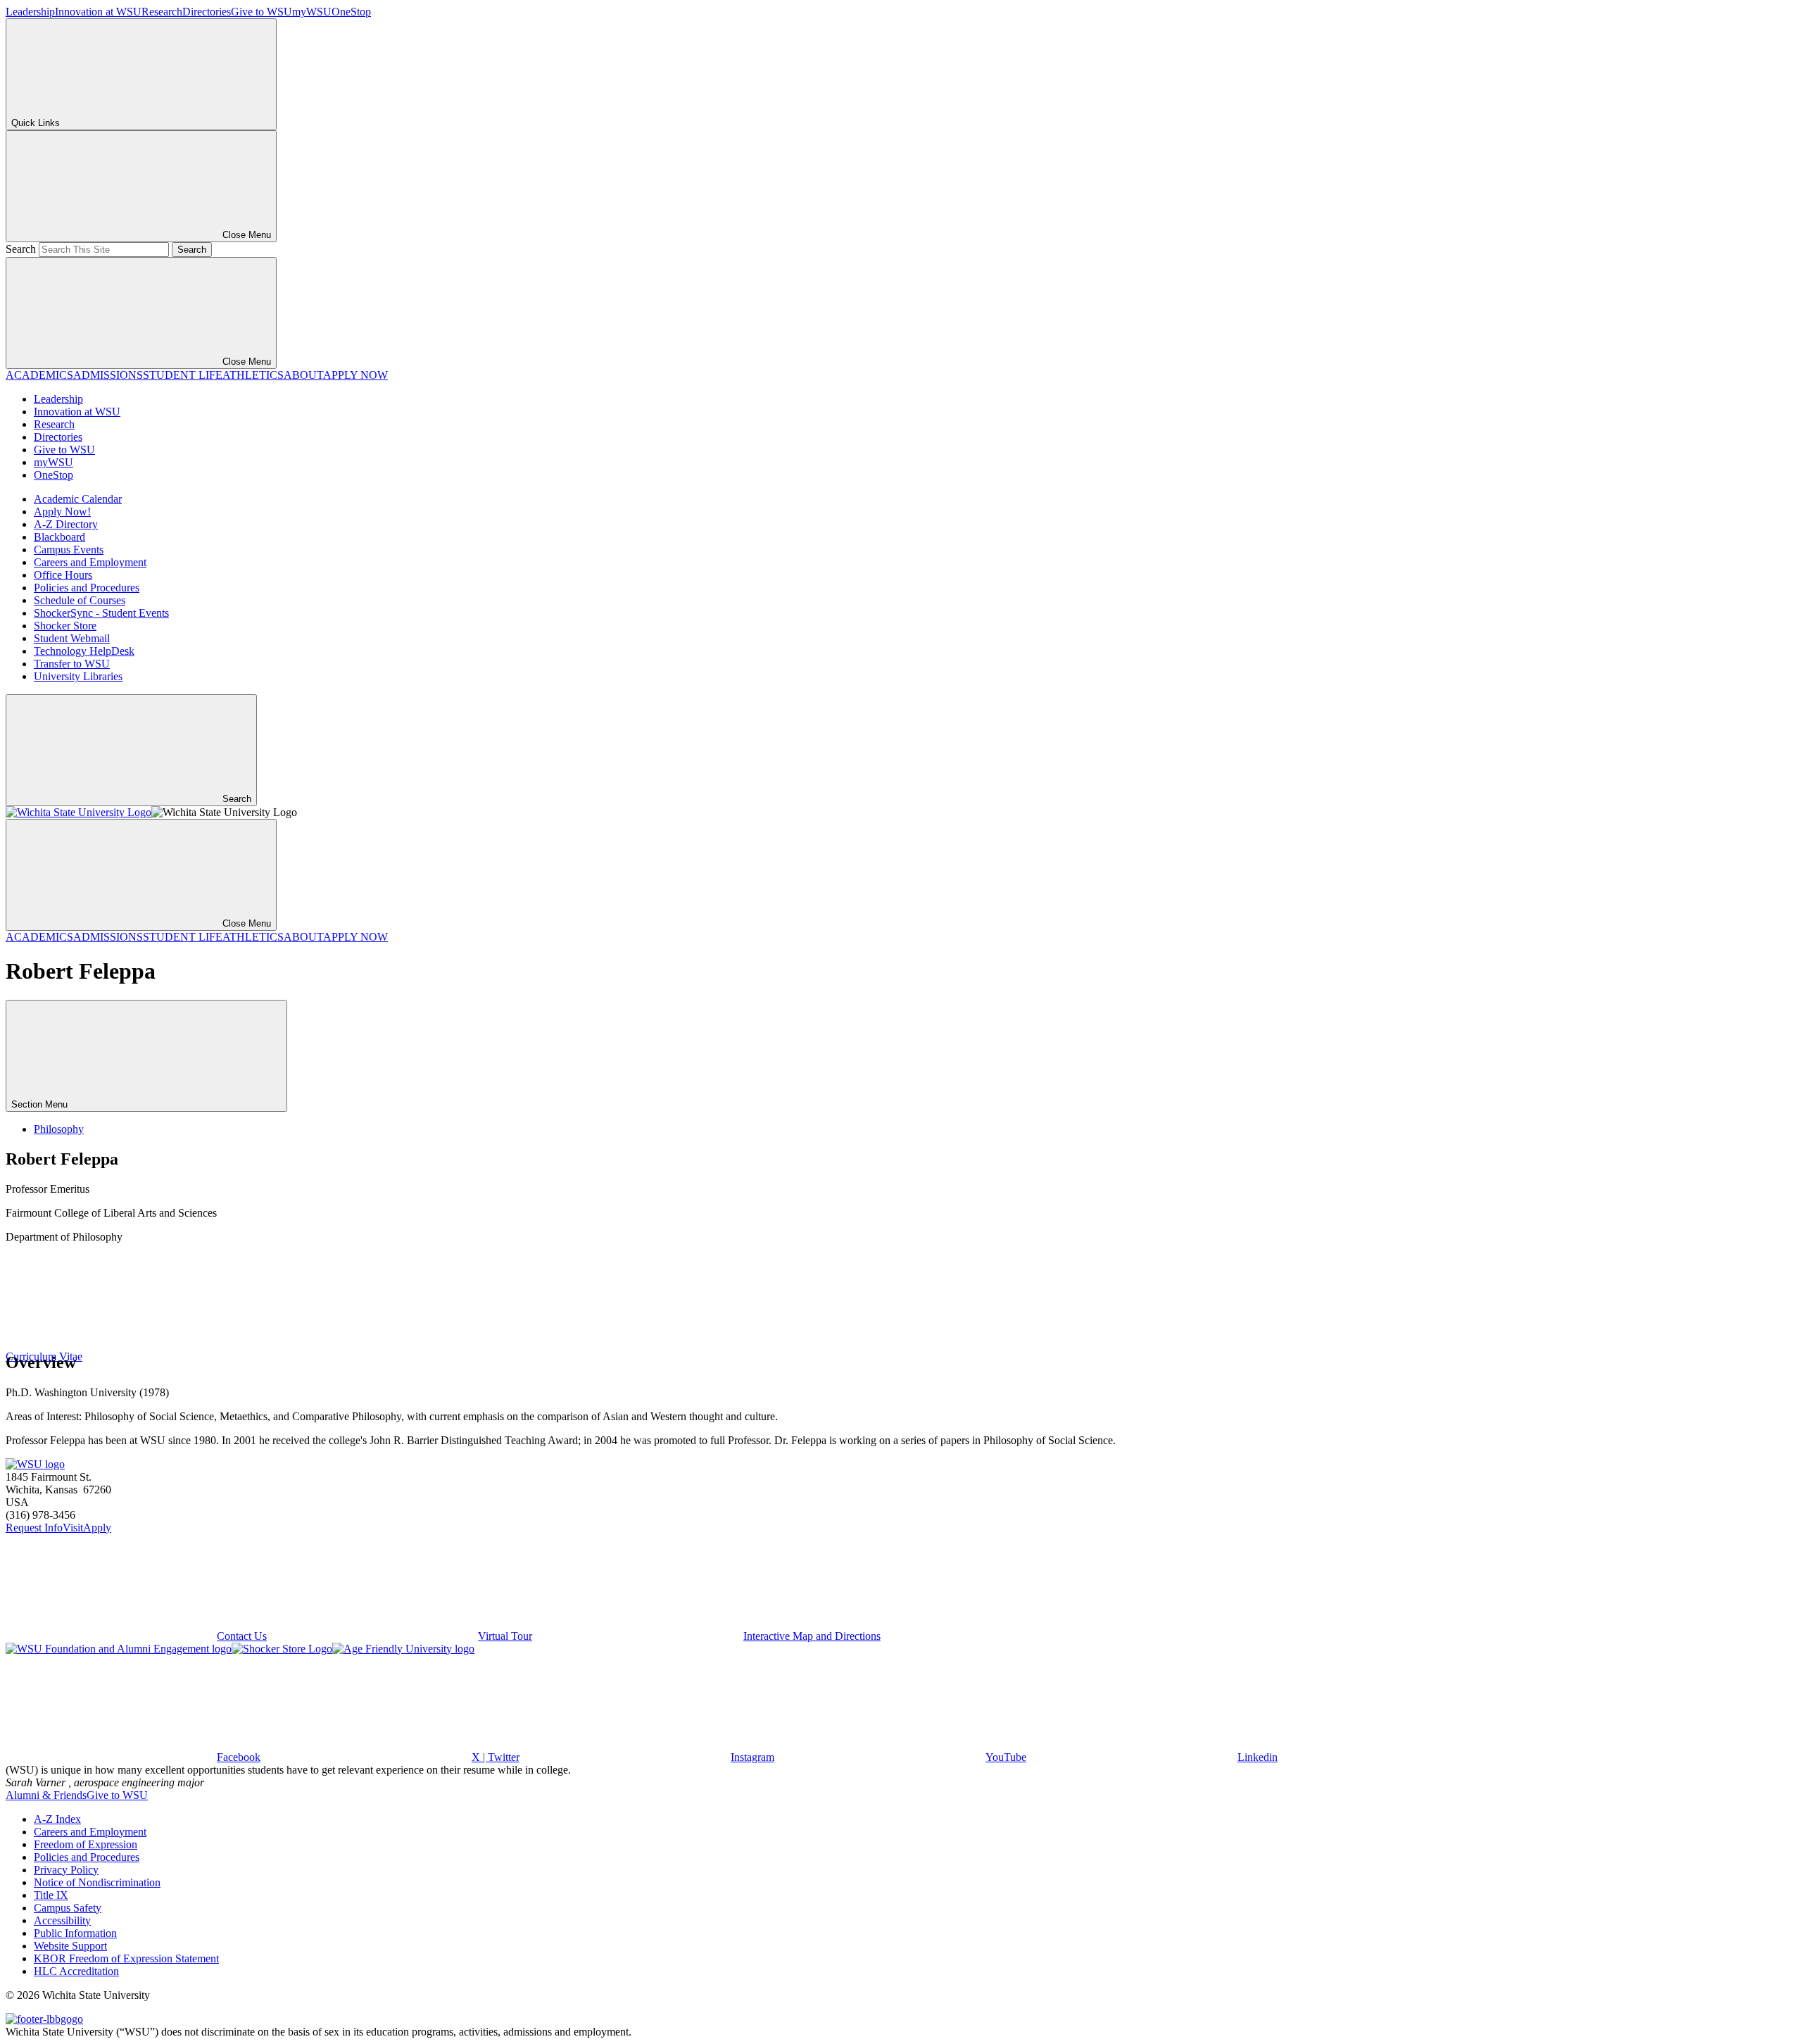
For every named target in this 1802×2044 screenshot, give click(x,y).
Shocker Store (65, 626)
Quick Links (36, 123)
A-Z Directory (66, 524)
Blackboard (59, 537)
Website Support (70, 1946)
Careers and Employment (90, 562)
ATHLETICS (253, 375)
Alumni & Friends (46, 1795)
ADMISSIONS (108, 375)
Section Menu (41, 1104)
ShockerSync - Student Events (101, 613)
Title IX (51, 1895)
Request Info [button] (34, 1528)
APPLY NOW (355, 375)
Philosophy (59, 1129)
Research (162, 12)
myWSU (312, 12)
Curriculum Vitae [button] (44, 1356)
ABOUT (303, 375)
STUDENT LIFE (183, 375)
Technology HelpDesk (84, 651)
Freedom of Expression (86, 1844)
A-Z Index (57, 1819)
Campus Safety (68, 1908)
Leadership (30, 12)
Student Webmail (72, 638)
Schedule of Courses (80, 600)
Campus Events (69, 550)
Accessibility (62, 1920)
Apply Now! (62, 512)
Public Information (75, 1933)
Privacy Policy (66, 1870)
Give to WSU (262, 12)
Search (21, 249)
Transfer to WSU (72, 664)
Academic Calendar (78, 499)
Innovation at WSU (98, 12)
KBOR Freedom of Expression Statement (126, 1958)
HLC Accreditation (76, 1971)
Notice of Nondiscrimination (97, 1882)
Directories (207, 12)
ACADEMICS (39, 375)
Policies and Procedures (87, 588)
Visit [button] (73, 1528)
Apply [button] (97, 1528)
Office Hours (63, 575)
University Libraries (78, 676)
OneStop (351, 12)
